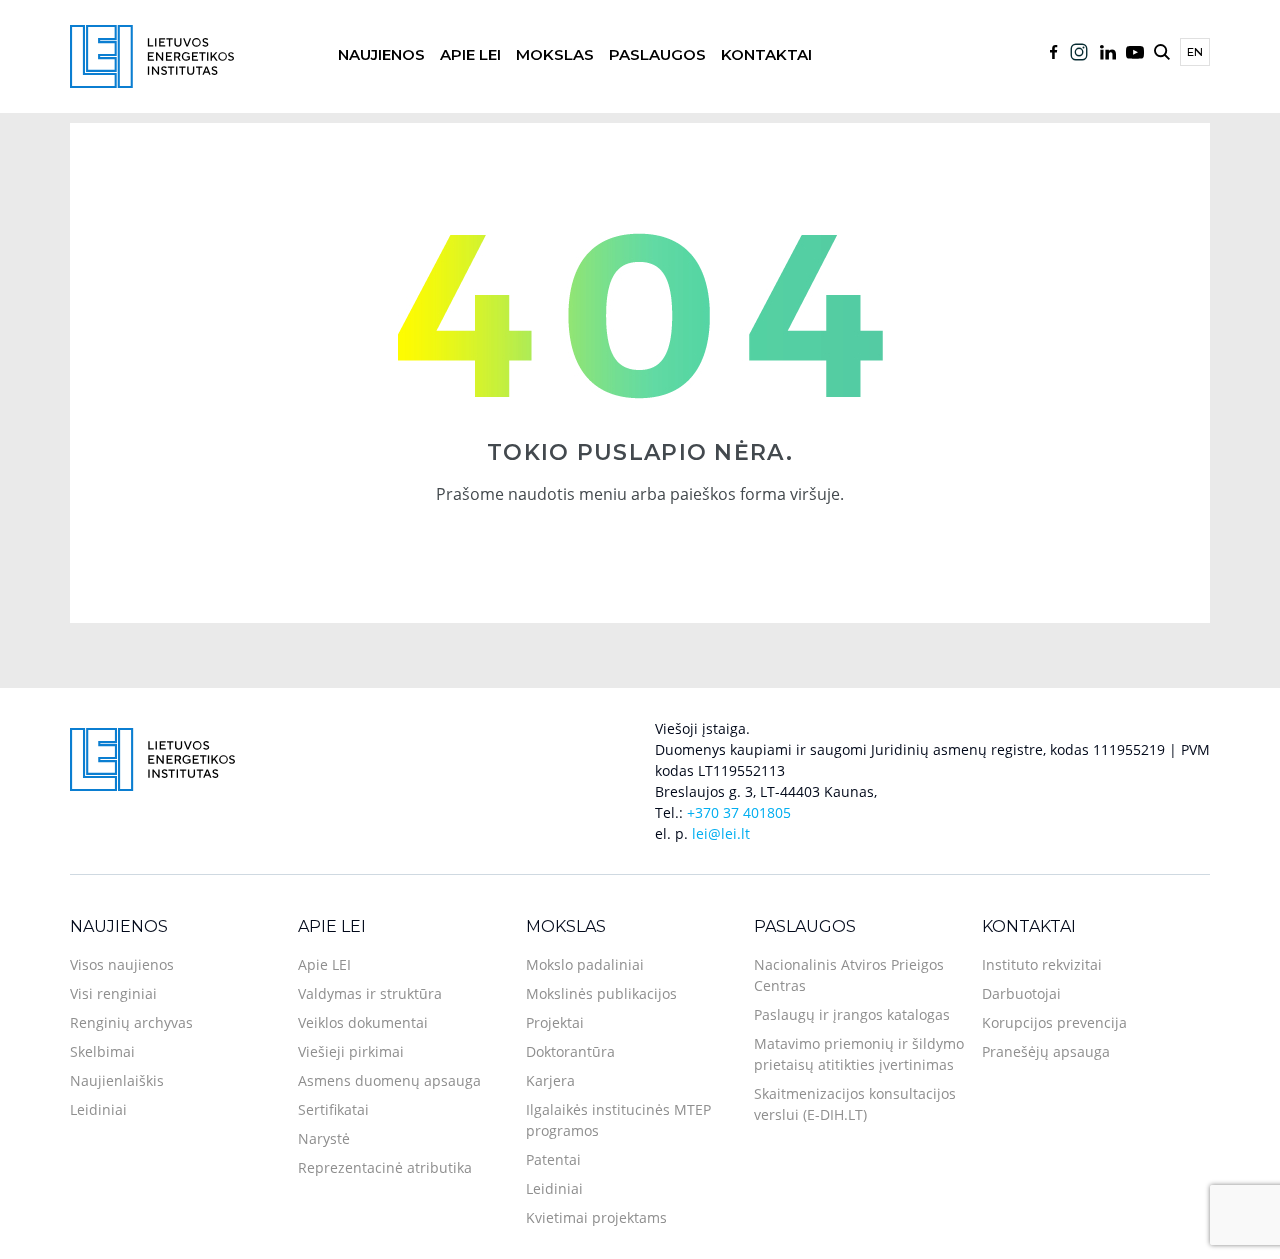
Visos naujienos (122, 964)
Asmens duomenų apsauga (389, 1080)
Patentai (553, 1159)
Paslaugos (657, 54)
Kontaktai (766, 54)
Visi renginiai (113, 993)
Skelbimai (102, 1051)
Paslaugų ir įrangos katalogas (852, 1014)
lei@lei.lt (721, 833)
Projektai (555, 1022)
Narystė (324, 1138)
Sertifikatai (333, 1109)
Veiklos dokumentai (363, 1022)
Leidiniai (98, 1109)
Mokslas (555, 54)
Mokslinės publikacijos (601, 993)
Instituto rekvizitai (1042, 964)
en (1195, 52)
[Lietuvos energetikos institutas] (152, 54)
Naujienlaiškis (117, 1080)
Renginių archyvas (131, 1022)
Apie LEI (470, 54)
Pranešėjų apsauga (1046, 1051)
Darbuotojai (1021, 993)
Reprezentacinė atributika (385, 1167)
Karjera (550, 1080)
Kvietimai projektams (596, 1217)
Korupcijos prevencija (1054, 1022)
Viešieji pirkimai (351, 1051)
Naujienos (381, 54)
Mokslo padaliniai (585, 964)
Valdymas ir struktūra (370, 993)
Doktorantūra (570, 1051)
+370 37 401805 (739, 812)
